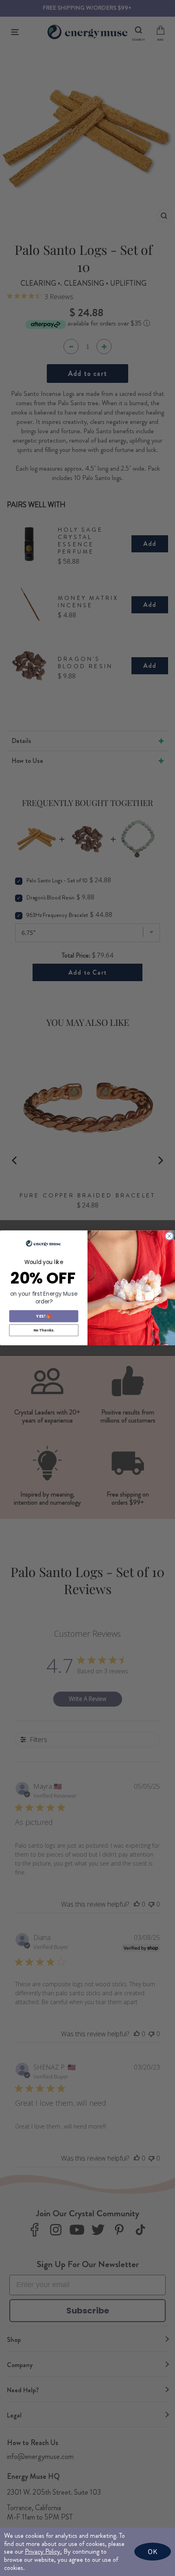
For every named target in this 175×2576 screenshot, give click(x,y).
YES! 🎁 (44, 1316)
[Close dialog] (169, 1236)
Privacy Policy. (43, 2551)
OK (153, 2551)
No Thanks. (44, 1330)
